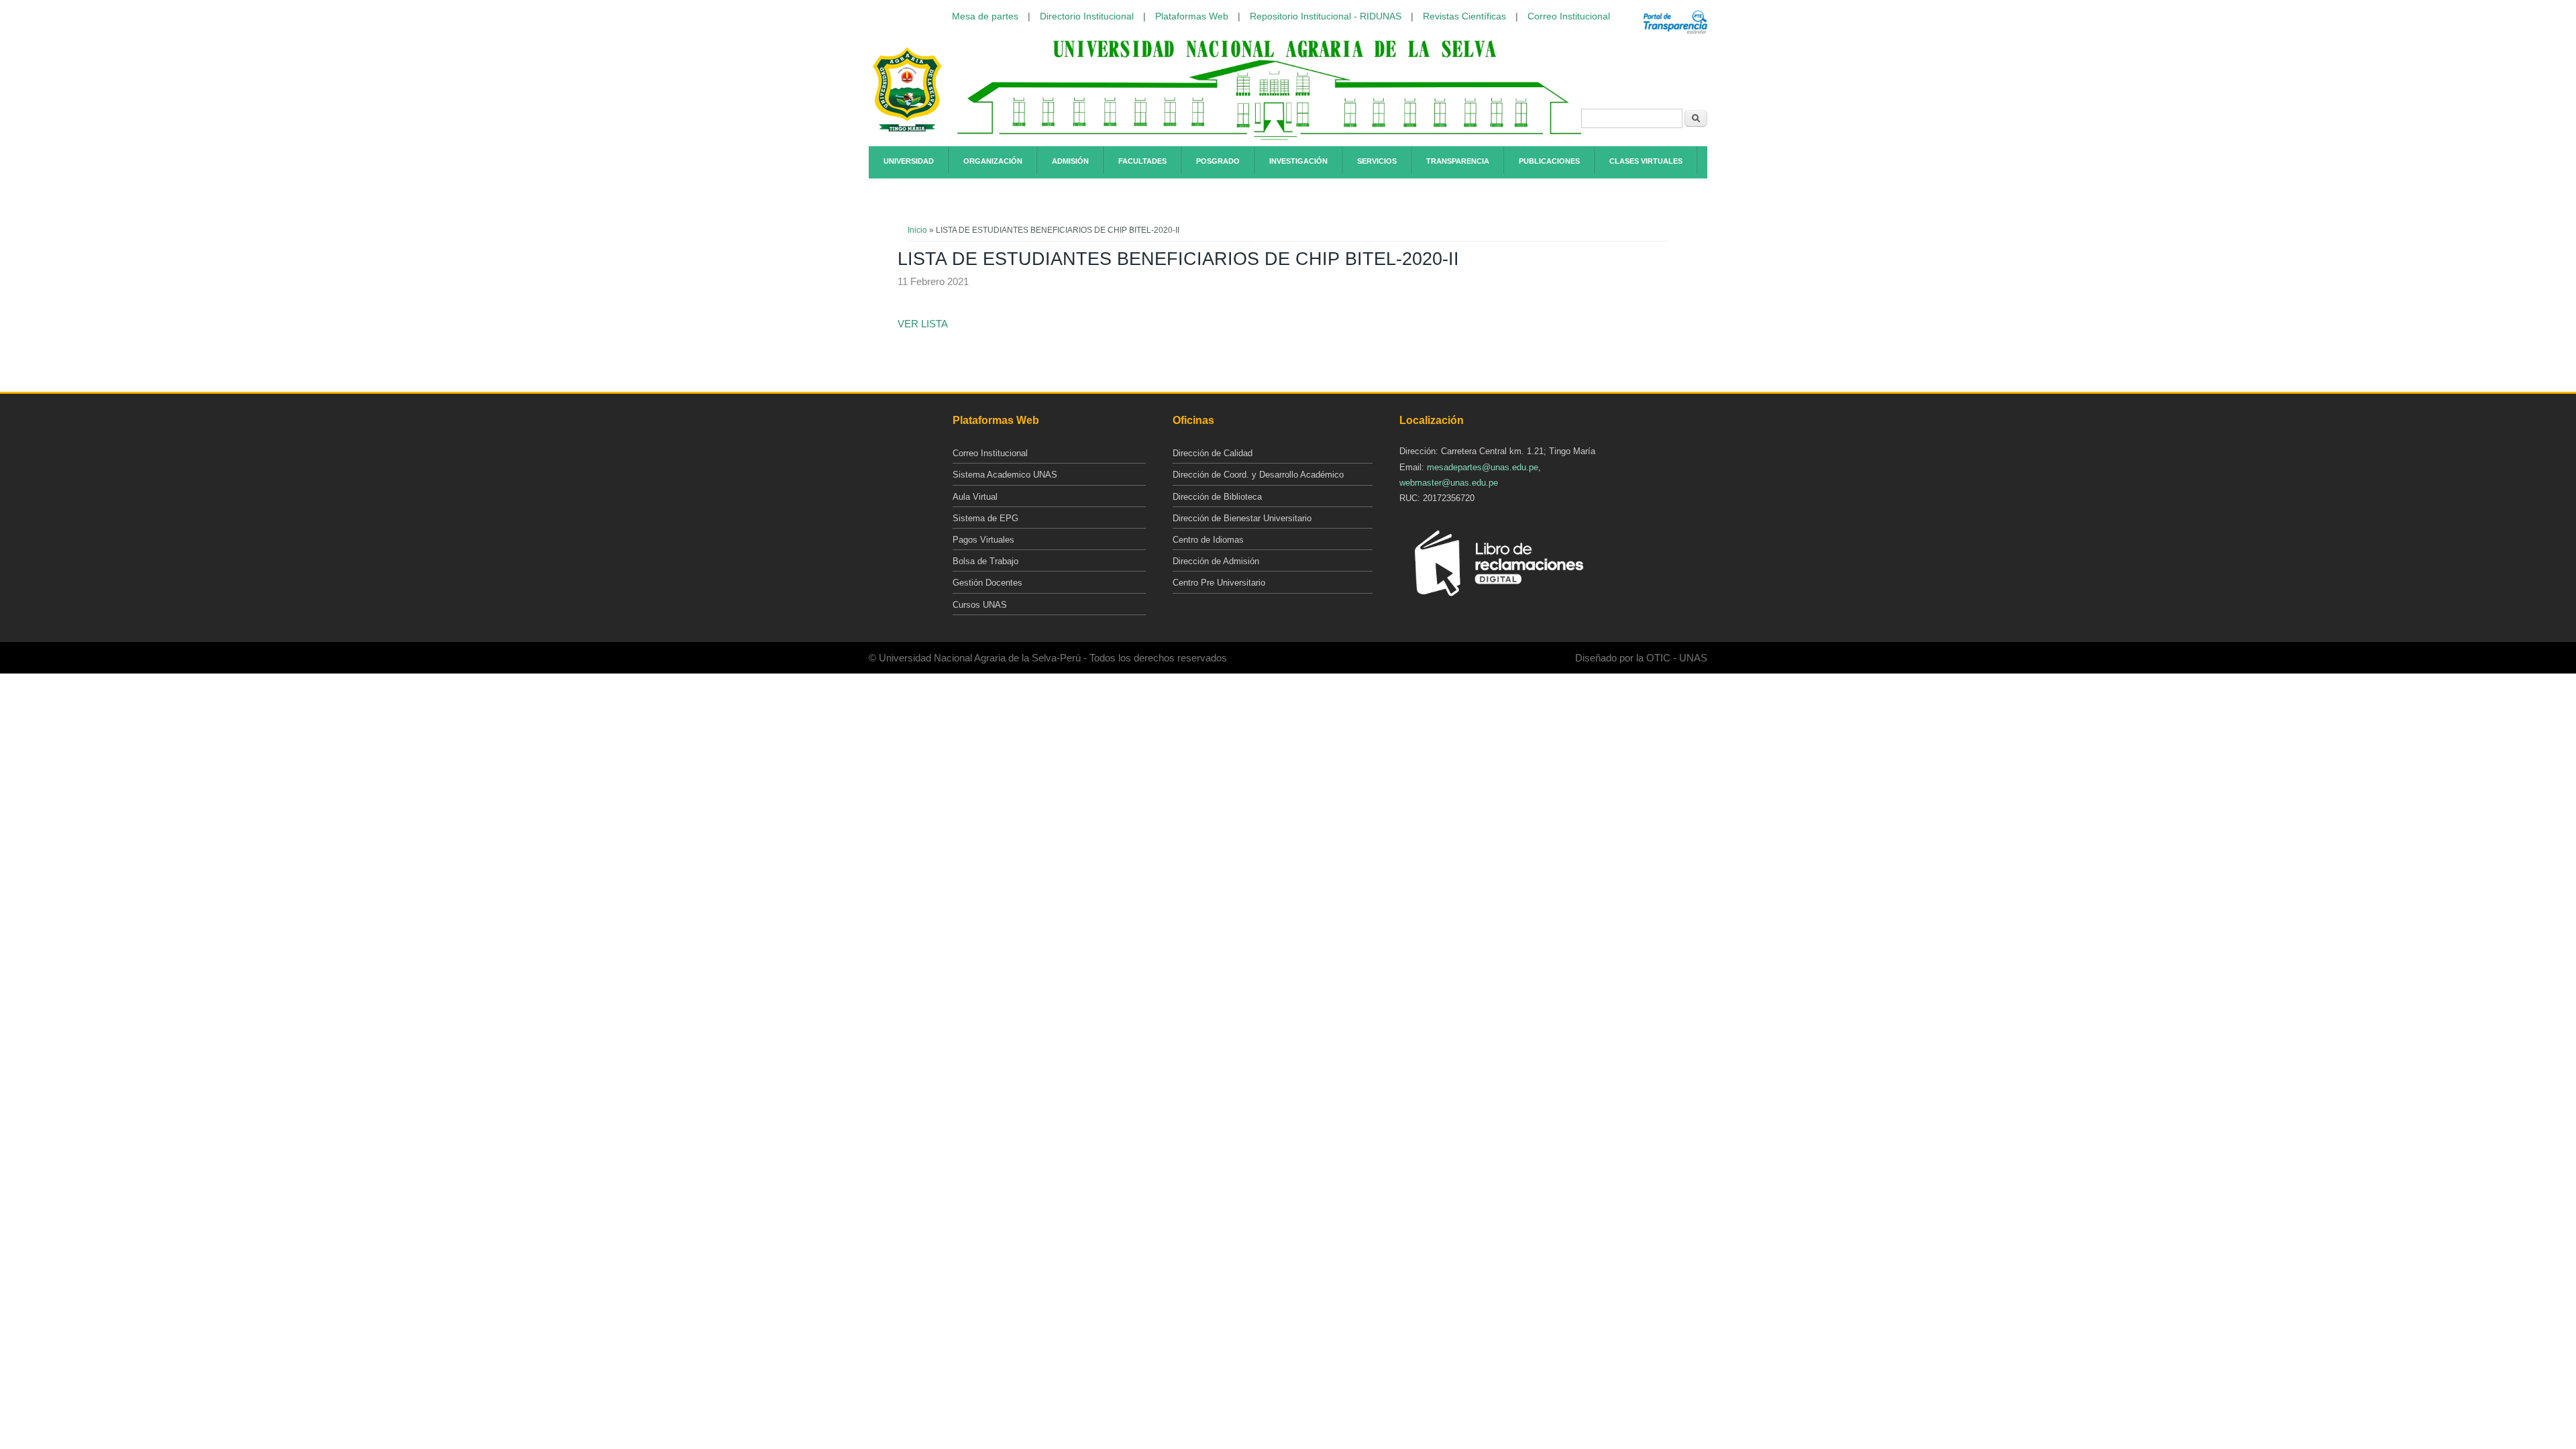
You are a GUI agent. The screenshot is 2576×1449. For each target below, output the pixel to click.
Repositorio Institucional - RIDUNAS (1326, 16)
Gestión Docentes (987, 583)
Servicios (1377, 161)
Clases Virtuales (1646, 161)
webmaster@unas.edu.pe (1449, 483)
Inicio (917, 230)
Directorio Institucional (1087, 16)
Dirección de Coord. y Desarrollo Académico (1258, 475)
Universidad (909, 161)
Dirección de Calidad (1213, 453)
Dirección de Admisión (1216, 561)
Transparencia (1458, 161)
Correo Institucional (1569, 16)
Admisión (1070, 161)
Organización (993, 161)
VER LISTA (923, 324)
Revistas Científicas (1464, 16)
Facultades (1142, 161)
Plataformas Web (1192, 16)
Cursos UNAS (980, 605)
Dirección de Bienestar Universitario (1242, 518)
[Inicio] (907, 129)
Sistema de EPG (985, 518)
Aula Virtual (975, 497)
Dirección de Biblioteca (1217, 497)
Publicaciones (1549, 161)
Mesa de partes (985, 16)
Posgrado (1218, 161)
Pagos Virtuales (983, 540)
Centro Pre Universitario (1219, 583)
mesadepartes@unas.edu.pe (1483, 467)
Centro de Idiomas (1208, 540)
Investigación (1298, 161)
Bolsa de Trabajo (985, 561)
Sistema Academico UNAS (1005, 475)
